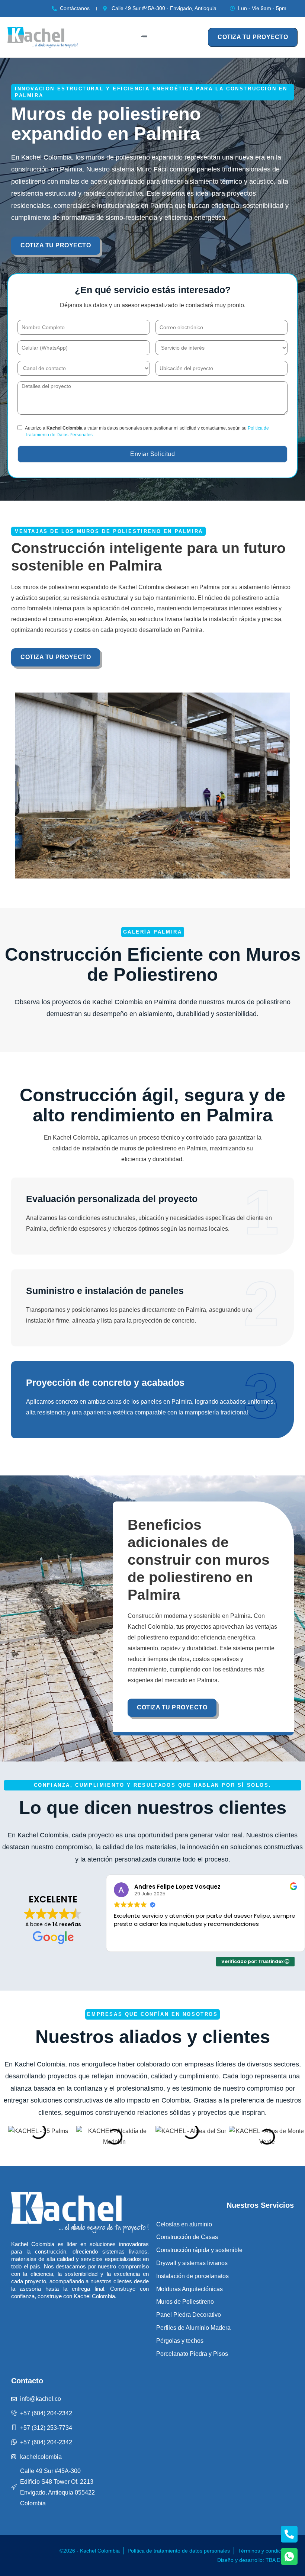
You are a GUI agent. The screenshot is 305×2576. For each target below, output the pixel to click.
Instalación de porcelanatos (192, 2276)
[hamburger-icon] (144, 37)
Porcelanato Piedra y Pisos (192, 2354)
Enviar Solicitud (152, 454)
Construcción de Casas (187, 2237)
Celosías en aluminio (184, 2224)
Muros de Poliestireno (185, 2302)
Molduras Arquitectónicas (190, 2289)
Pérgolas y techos (180, 2341)
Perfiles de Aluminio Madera (193, 2328)
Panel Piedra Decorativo (189, 2315)
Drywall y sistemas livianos (192, 2263)
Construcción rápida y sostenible (199, 2250)
